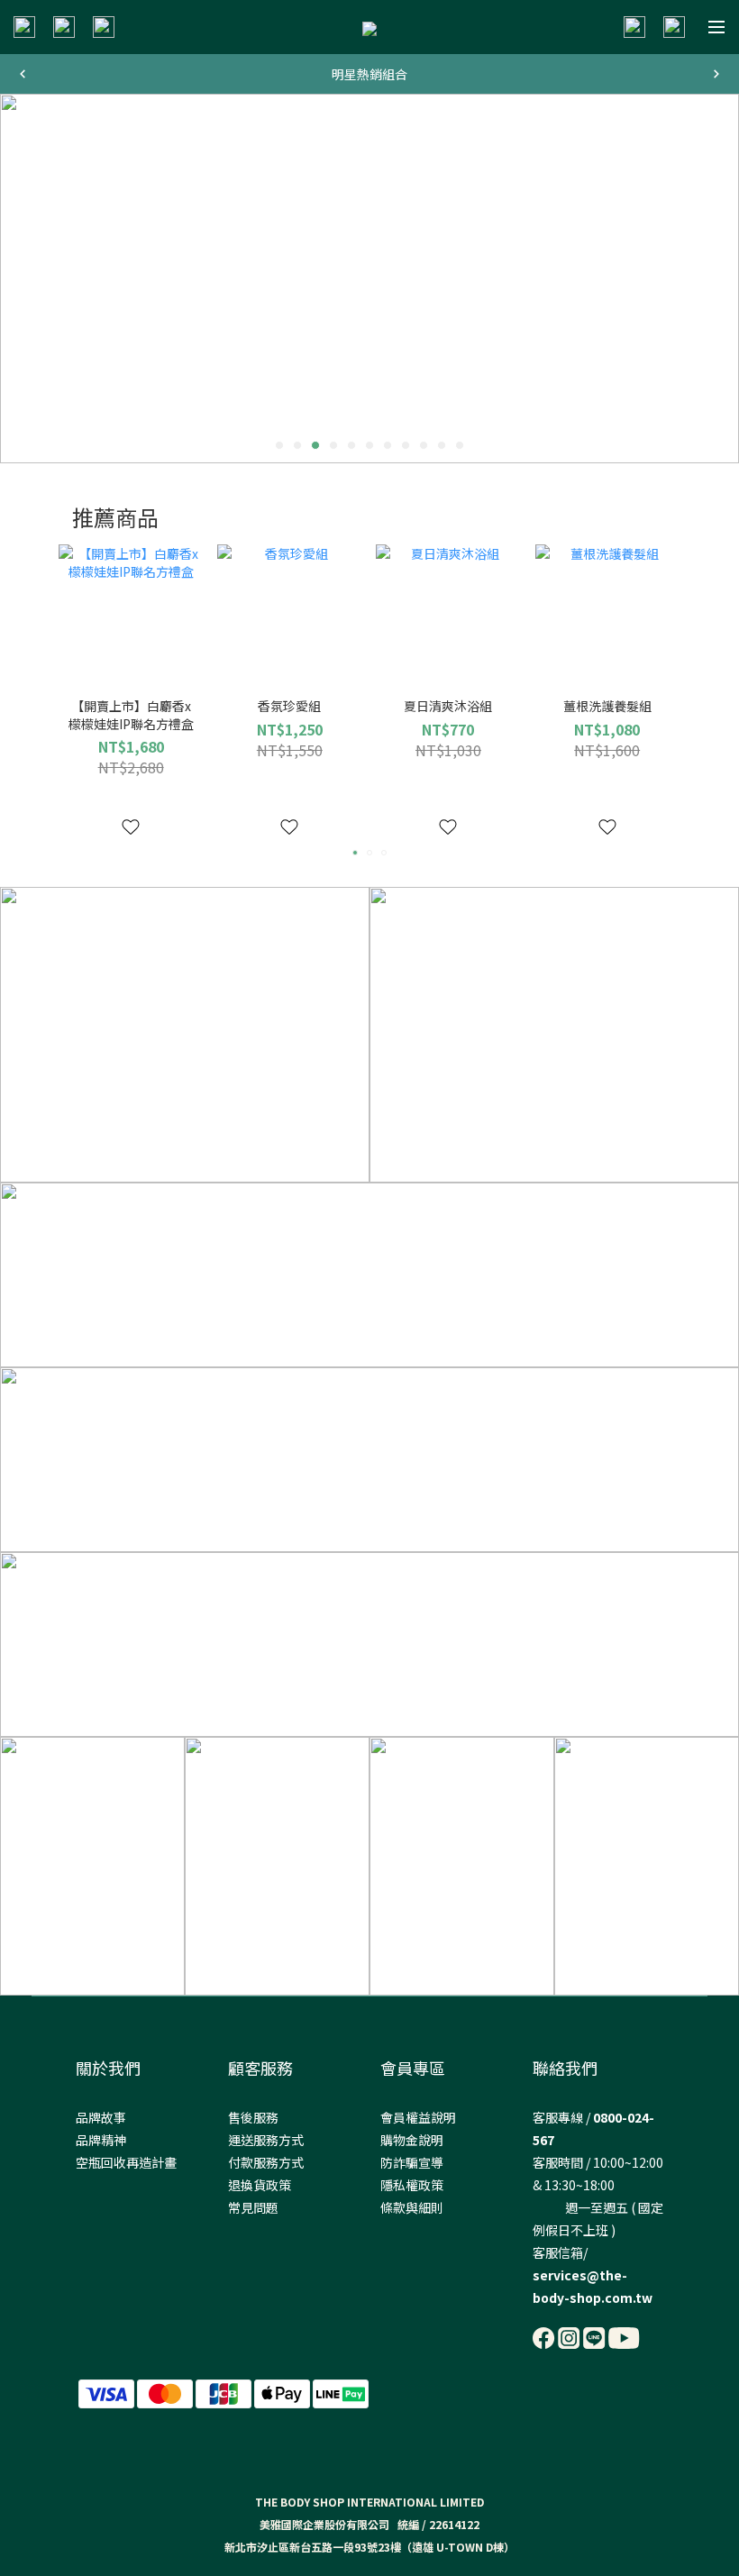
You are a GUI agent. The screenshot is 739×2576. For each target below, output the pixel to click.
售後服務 (253, 2117)
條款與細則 (412, 2207)
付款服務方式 (266, 2162)
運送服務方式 (266, 2140)
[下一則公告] (716, 74)
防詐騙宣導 (412, 2162)
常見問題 (253, 2207)
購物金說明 (412, 2140)
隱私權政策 (412, 2185)
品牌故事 (101, 2117)
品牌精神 (101, 2140)
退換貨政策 (260, 2185)
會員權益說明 (418, 2117)
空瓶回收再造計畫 (126, 2162)
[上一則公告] (23, 74)
